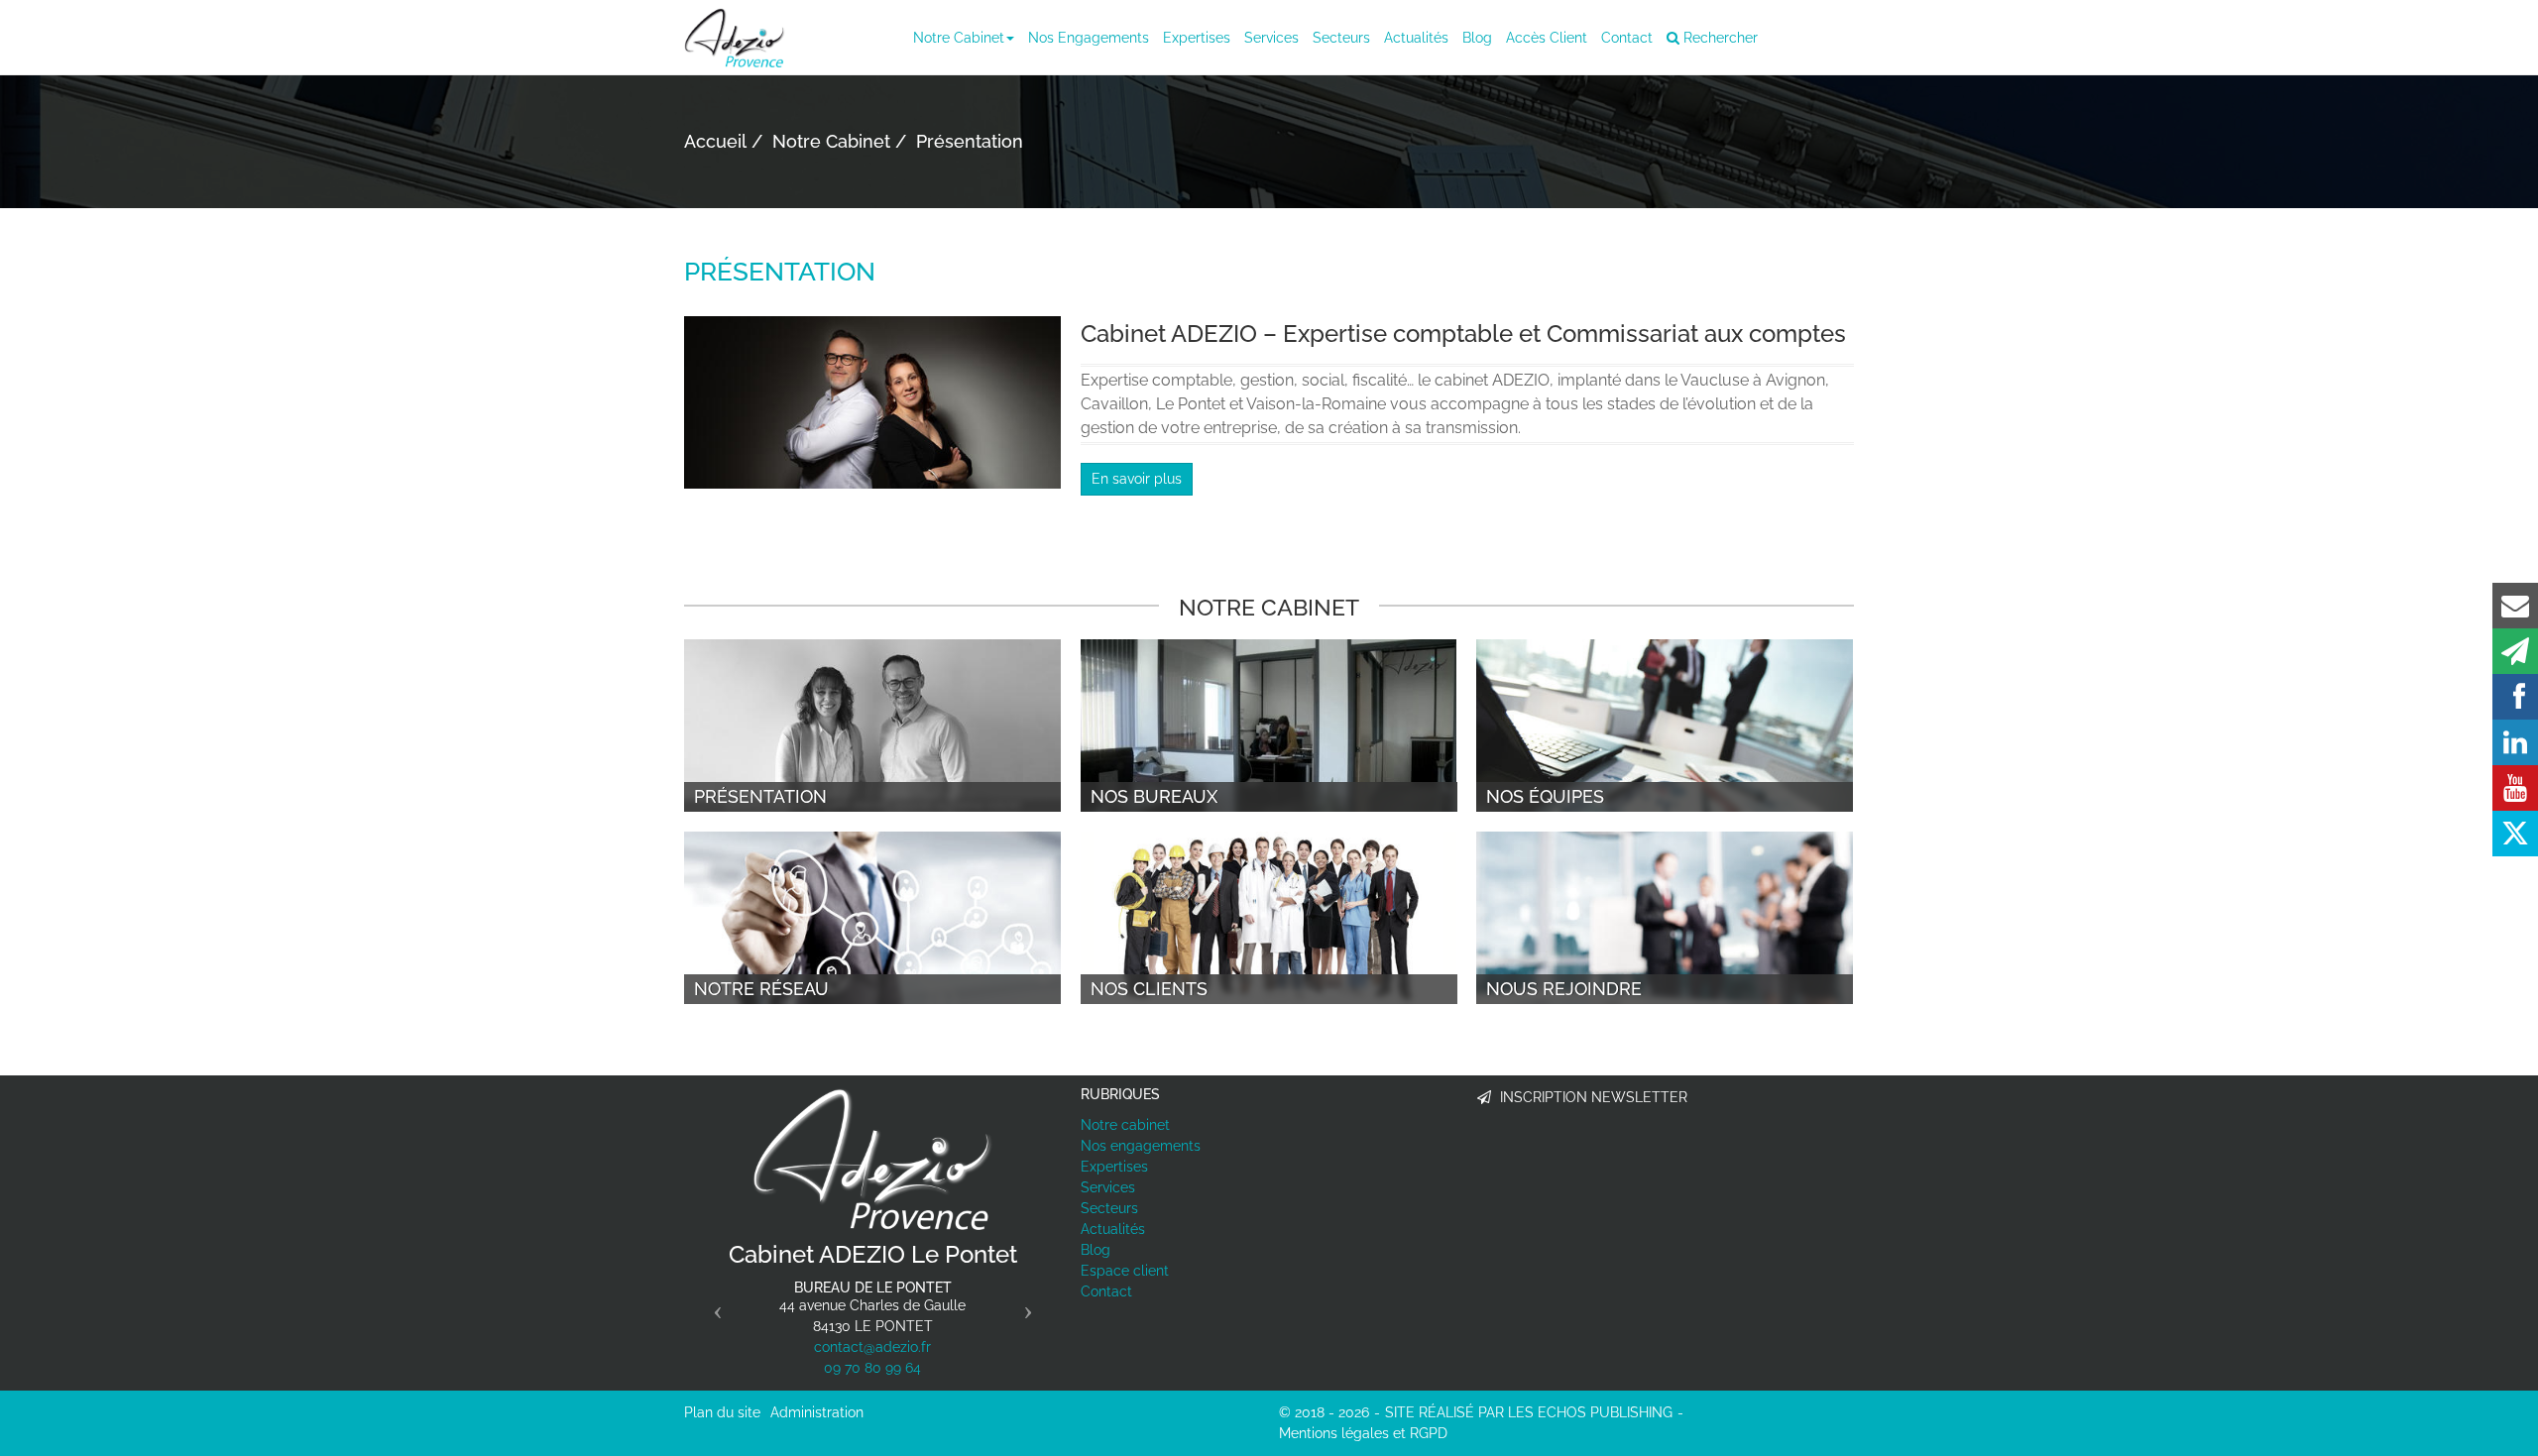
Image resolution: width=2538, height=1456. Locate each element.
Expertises (1197, 38)
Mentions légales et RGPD (1363, 1433)
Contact (1627, 38)
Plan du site (722, 1412)
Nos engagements (1089, 38)
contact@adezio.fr (872, 1347)
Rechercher (1719, 38)
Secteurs (1341, 38)
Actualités (1416, 38)
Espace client (1125, 1271)
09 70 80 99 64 (872, 1368)
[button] (712, 1304)
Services (1271, 38)
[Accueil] (872, 1159)
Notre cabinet (959, 38)
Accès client (1547, 38)
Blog (1477, 38)
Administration (817, 1412)
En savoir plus (1137, 479)
